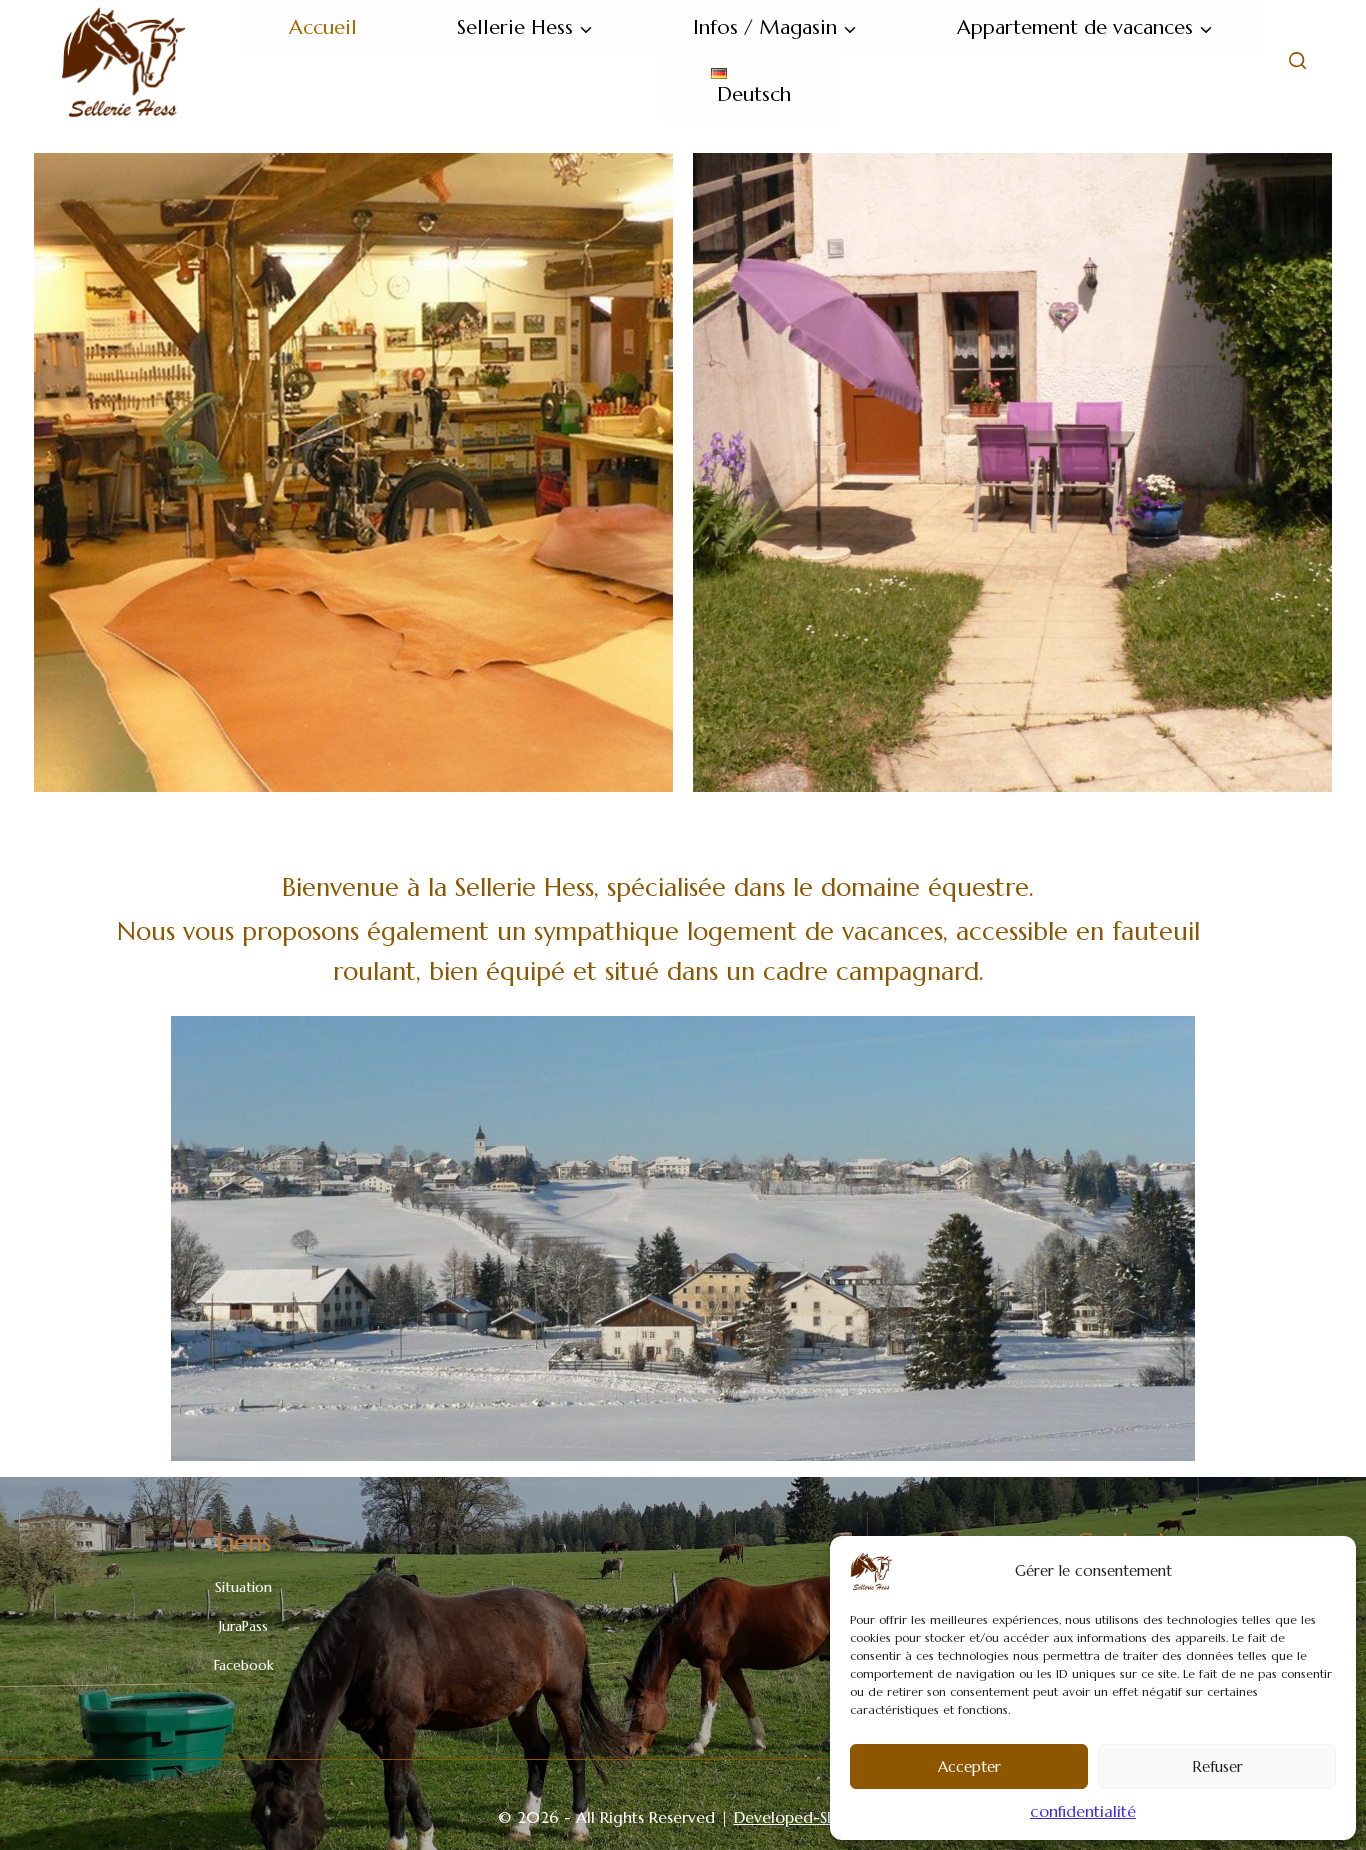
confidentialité (1083, 1811)
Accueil (323, 27)
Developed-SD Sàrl (801, 1817)
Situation (243, 1587)
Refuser (1217, 1766)
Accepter (969, 1766)
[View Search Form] (1297, 61)
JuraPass (243, 1626)
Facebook (244, 1665)
